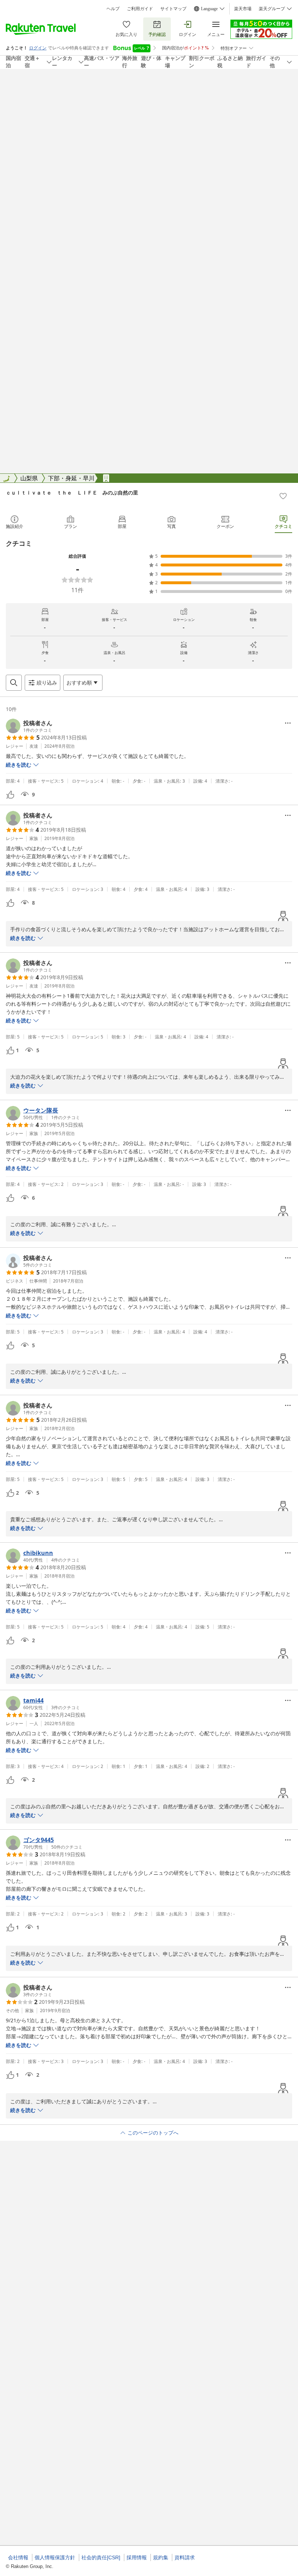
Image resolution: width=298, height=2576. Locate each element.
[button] (29, 726)
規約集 (161, 2557)
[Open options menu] (288, 723)
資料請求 (185, 2557)
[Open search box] (14, 683)
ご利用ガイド (140, 9)
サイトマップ (173, 9)
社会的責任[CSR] (101, 2557)
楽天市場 (243, 9)
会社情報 (18, 2557)
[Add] (283, 496)
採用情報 (137, 2557)
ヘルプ (113, 9)
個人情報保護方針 (55, 2557)
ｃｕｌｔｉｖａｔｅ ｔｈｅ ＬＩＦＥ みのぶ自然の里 (72, 492)
